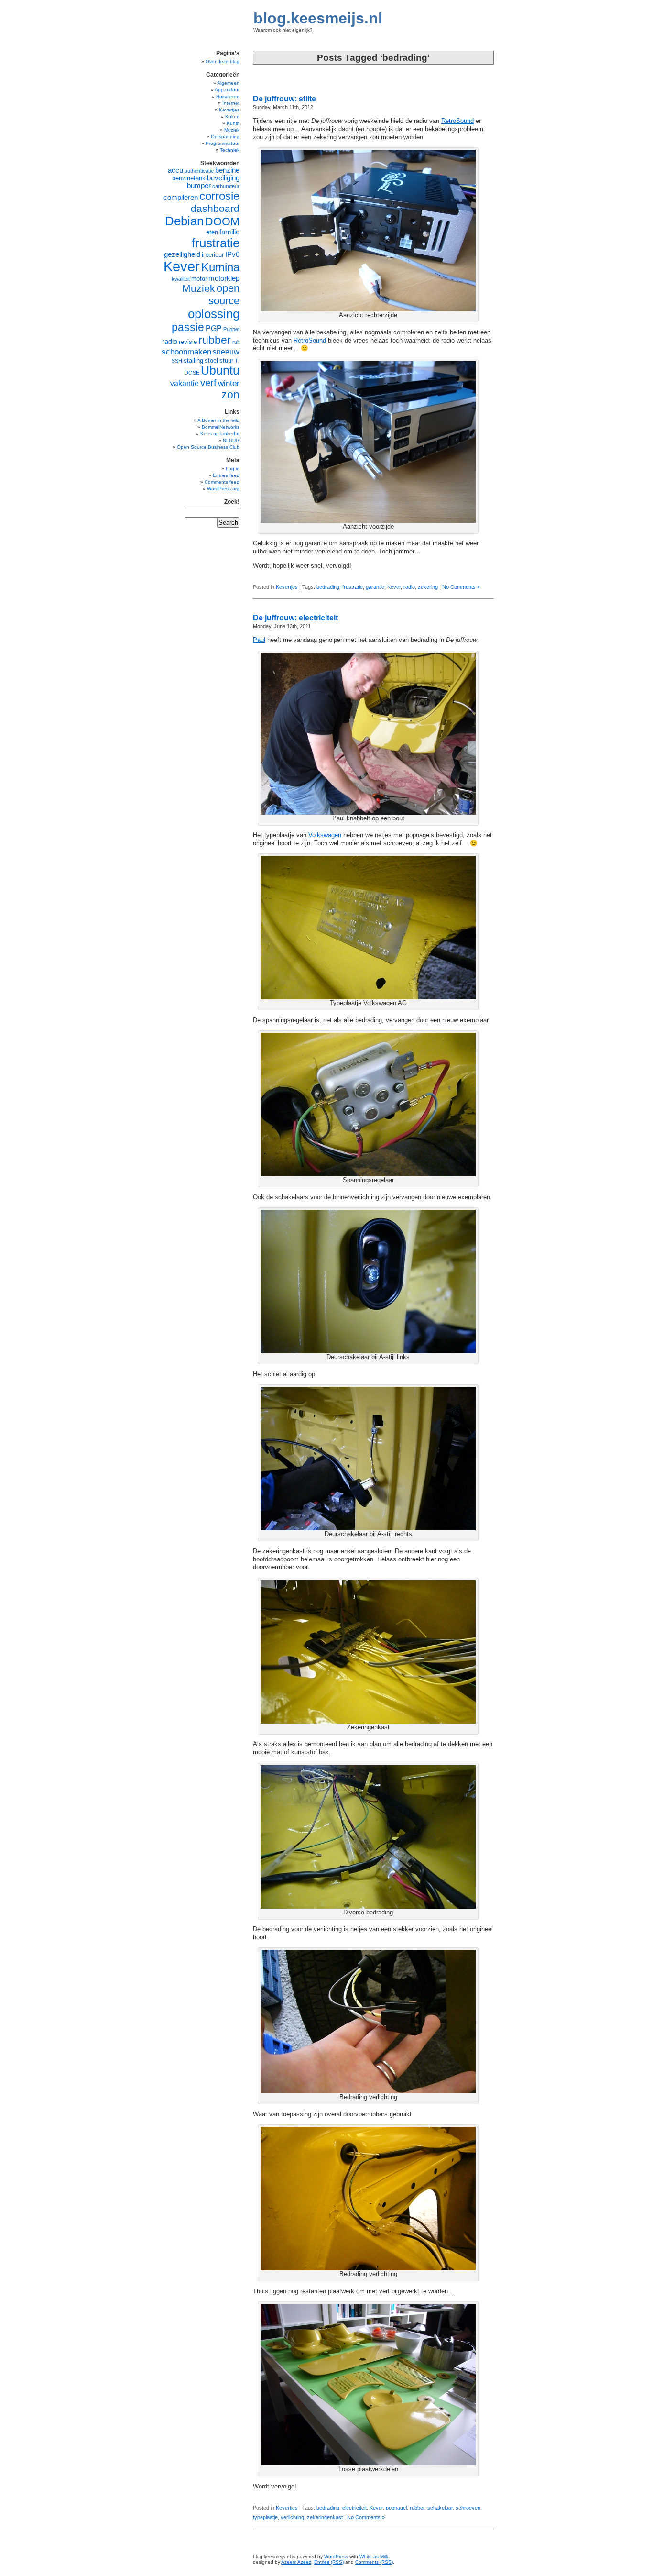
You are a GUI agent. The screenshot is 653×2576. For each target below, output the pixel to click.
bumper (199, 186)
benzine (227, 170)
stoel (211, 360)
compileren (181, 198)
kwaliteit (181, 279)
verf (208, 383)
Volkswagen (325, 835)
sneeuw (226, 352)
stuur (226, 360)
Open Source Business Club (208, 447)
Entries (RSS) (329, 2562)
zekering (428, 587)
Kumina (220, 267)
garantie (375, 587)
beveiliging (223, 178)
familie (229, 232)
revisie (188, 342)
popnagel (396, 2508)
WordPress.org (223, 489)
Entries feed (226, 475)
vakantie (185, 383)
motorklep (224, 278)
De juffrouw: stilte (284, 99)
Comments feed (222, 482)
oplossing (214, 314)
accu (175, 170)
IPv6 (232, 254)
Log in (233, 469)
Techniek (230, 150)
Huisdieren (228, 96)
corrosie (219, 196)
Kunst (233, 123)
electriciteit (354, 2508)
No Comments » (461, 587)
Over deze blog (223, 61)
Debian (184, 221)
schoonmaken (186, 352)
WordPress (336, 2557)
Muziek (232, 130)
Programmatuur (223, 143)
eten (212, 232)
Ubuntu (220, 370)
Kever (394, 587)
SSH (177, 361)
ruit (236, 342)
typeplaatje (265, 2517)
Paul (259, 640)
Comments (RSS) (374, 2562)
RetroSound (457, 121)
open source (224, 294)
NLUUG (231, 440)
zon (230, 395)
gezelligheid (182, 254)
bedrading (328, 587)
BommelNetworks (221, 427)
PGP (214, 328)
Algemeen (228, 83)
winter (229, 383)
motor (199, 279)
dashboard (215, 208)
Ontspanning (225, 137)
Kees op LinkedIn (220, 434)
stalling (193, 360)
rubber (417, 2508)
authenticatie (199, 171)
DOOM (222, 221)
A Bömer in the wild (218, 420)
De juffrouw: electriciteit (295, 618)
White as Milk (374, 2557)
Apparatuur (227, 90)
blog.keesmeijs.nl (318, 18)
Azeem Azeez (296, 2562)
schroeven (468, 2508)
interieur (213, 255)
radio (409, 587)
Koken (232, 116)
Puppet (231, 329)
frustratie (353, 587)
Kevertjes (287, 587)
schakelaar (440, 2508)
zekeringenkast (325, 2517)
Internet (231, 103)
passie (188, 327)
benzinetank (189, 178)
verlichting (292, 2517)
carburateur (226, 186)
